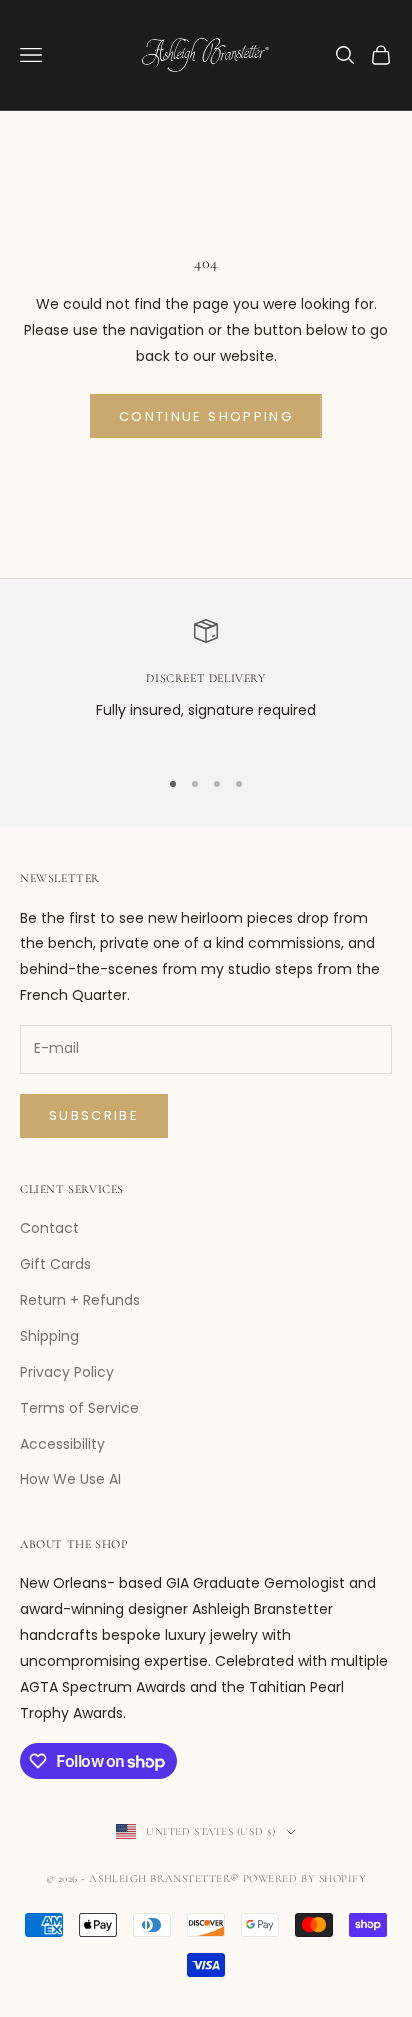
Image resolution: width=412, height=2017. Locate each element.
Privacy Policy (67, 1372)
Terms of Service (79, 1408)
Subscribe (94, 1115)
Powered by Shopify (305, 1878)
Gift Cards (55, 1264)
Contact (49, 1228)
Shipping (49, 1336)
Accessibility (62, 1444)
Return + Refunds (80, 1300)
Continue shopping (206, 416)
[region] (206, 684)
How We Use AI (70, 1479)
